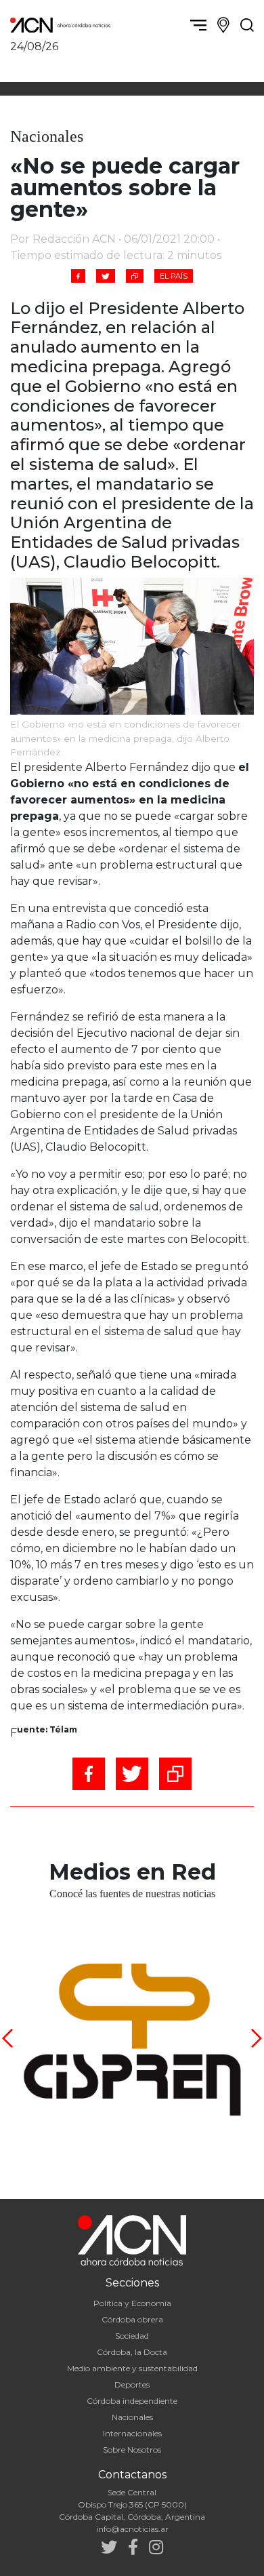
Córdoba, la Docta (132, 2352)
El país (174, 276)
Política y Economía (132, 2303)
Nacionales (132, 2417)
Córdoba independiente (132, 2401)
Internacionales (132, 2433)
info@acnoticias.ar (132, 2529)
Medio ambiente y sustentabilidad (132, 2368)
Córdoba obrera (132, 2319)
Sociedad (132, 2336)
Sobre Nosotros (132, 2450)
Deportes (132, 2384)
